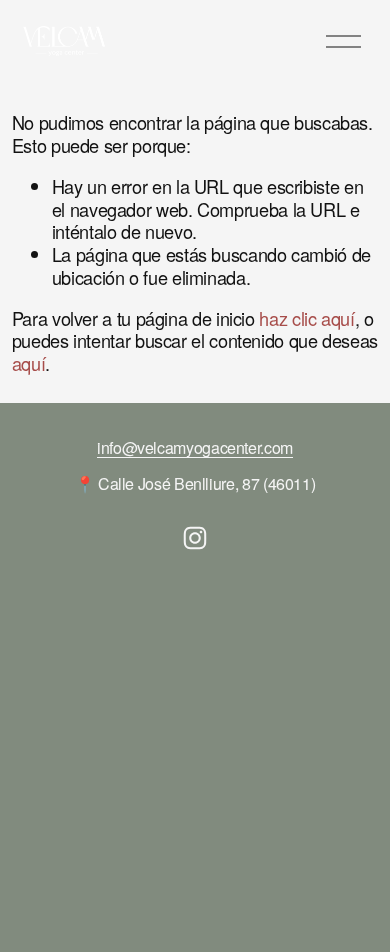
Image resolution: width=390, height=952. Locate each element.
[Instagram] (195, 538)
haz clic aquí (306, 318)
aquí (29, 363)
